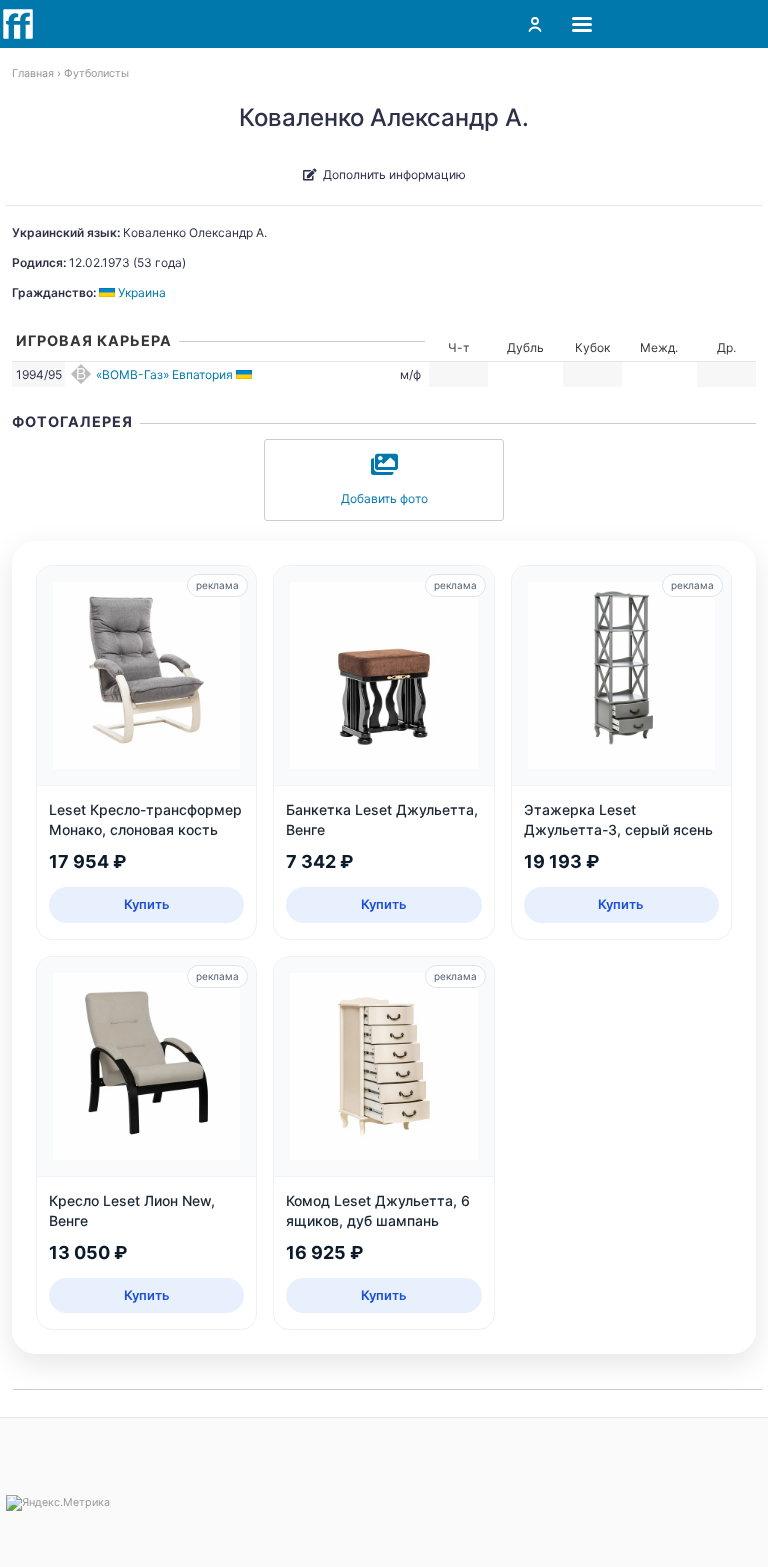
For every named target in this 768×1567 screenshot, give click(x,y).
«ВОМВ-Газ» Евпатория (164, 374)
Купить (147, 904)
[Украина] (245, 374)
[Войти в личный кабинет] (535, 24)
